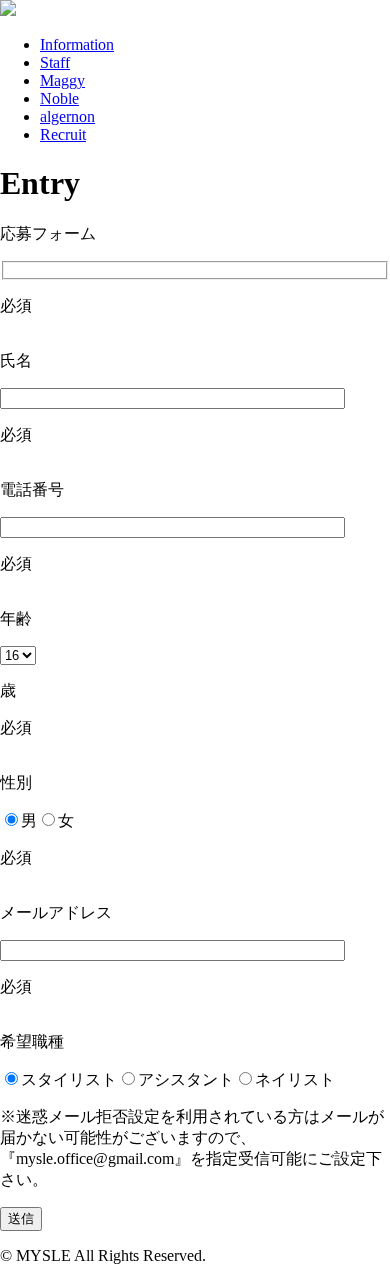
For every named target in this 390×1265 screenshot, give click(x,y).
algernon (67, 116)
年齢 (16, 618)
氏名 (16, 360)
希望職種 (32, 1041)
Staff (55, 62)
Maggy (62, 80)
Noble (59, 98)
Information (77, 44)
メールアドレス (56, 912)
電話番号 (32, 489)
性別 (16, 782)
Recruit (63, 134)
